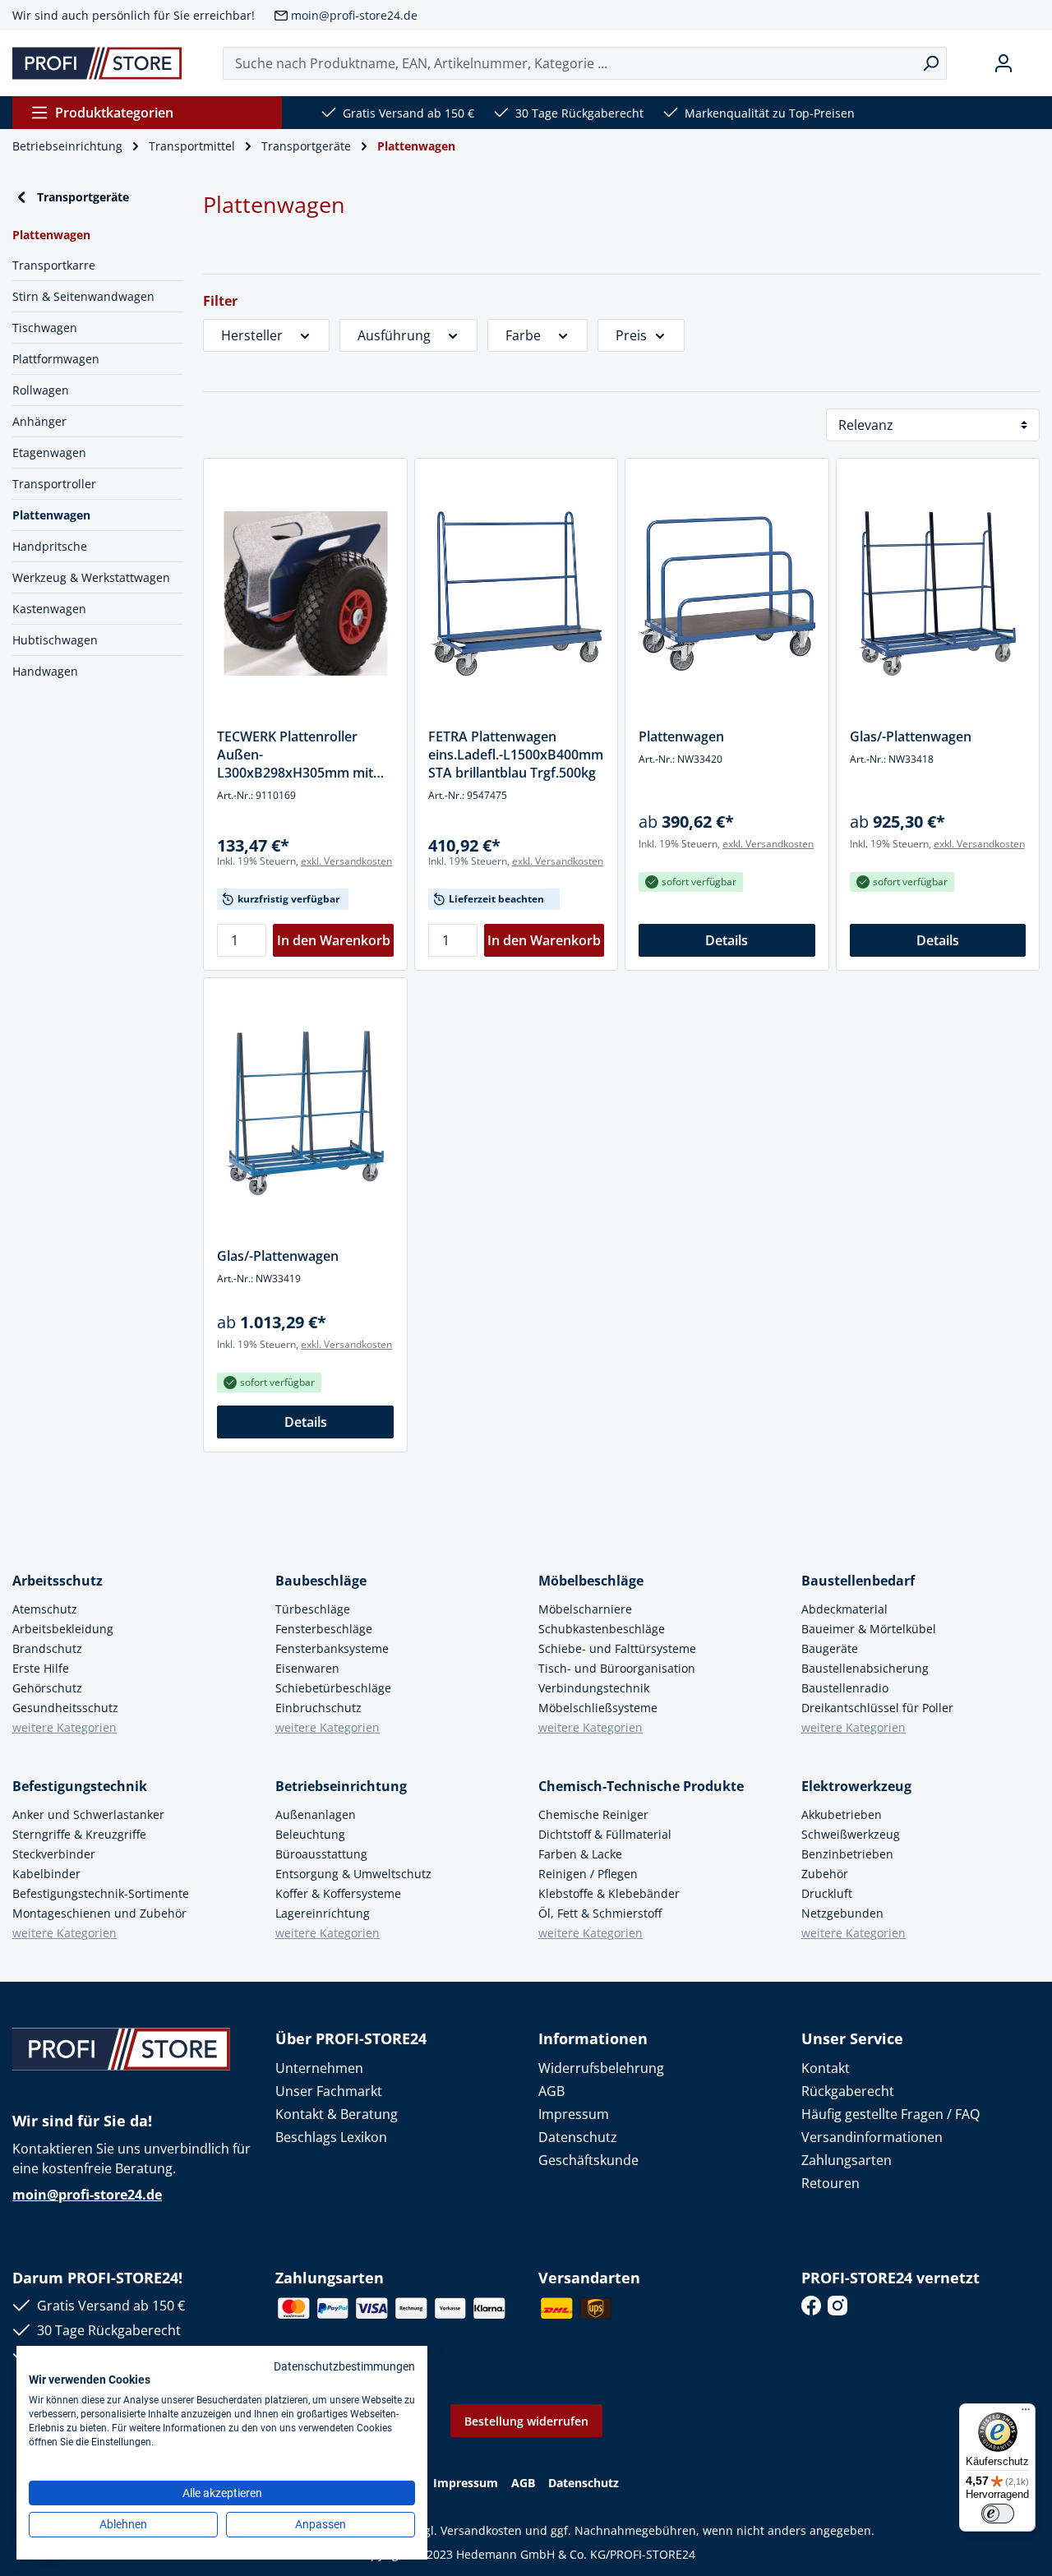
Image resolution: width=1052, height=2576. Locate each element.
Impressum (574, 2114)
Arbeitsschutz (58, 1581)
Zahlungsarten (847, 2160)
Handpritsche (50, 546)
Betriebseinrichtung (341, 1786)
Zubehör (825, 1874)
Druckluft (827, 1893)
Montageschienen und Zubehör (99, 1913)
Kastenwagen (49, 609)
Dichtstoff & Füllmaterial (605, 1834)
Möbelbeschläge (591, 1581)
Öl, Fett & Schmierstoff (600, 1913)
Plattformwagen (56, 359)
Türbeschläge (313, 1609)
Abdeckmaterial (844, 1609)
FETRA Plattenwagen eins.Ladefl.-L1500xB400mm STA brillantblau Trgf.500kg (516, 755)
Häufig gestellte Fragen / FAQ (891, 2114)
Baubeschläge (321, 1581)
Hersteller (252, 335)
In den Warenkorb (334, 940)
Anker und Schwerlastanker (88, 1814)
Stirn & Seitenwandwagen (83, 296)
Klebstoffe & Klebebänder (609, 1893)
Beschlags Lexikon (331, 2137)
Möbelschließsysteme (598, 1708)
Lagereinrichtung (323, 1913)
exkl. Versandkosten (346, 861)
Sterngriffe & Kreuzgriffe (79, 1834)
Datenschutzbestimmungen (344, 2366)
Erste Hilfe (41, 1668)
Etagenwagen (49, 452)
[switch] (998, 2514)
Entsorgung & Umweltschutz (353, 1874)
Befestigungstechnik (80, 1786)
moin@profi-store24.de (354, 15)
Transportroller (54, 484)
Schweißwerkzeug (851, 1834)
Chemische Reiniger (593, 1814)
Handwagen (45, 671)
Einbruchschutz (318, 1708)
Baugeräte (830, 1648)
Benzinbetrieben (847, 1854)
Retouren (831, 2183)
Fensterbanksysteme (332, 1648)
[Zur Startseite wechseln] (97, 63)
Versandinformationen (872, 2137)
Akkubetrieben (842, 1814)
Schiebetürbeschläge (333, 1688)
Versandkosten (481, 2530)
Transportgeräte (83, 197)
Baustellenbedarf (858, 1581)
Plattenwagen (51, 515)
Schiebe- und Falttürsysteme (617, 1648)
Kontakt (826, 2068)
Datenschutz (578, 2137)
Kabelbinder (46, 1874)
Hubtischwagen (55, 640)
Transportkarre (54, 265)
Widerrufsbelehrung (601, 2068)
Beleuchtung (310, 1834)
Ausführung (394, 335)
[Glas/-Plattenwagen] (938, 593)
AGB (551, 2091)
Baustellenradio (845, 1688)
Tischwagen (45, 328)
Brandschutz (47, 1648)
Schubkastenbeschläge (602, 1629)
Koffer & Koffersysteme (338, 1893)
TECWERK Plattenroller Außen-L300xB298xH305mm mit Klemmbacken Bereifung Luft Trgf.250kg (295, 755)
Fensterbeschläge (324, 1629)
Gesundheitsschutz (65, 1708)
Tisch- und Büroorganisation (617, 1668)
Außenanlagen (316, 1814)
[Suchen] (931, 63)
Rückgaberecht (848, 2091)
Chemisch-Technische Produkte (641, 1786)
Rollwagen (41, 390)
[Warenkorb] (1033, 63)
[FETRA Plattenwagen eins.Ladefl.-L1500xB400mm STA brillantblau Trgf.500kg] (516, 593)
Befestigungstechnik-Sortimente (101, 1893)
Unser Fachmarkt (329, 2091)
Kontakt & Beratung (337, 2114)
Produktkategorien (114, 113)
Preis (631, 335)
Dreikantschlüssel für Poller (877, 1708)
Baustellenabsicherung (865, 1668)
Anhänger (39, 421)
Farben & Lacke (580, 1854)
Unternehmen (319, 2068)
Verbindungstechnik (594, 1688)
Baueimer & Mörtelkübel (869, 1629)
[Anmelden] (1004, 63)
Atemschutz (45, 1609)
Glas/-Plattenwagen (911, 736)
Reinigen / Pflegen (588, 1874)
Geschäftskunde (588, 2160)
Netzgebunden (842, 1913)
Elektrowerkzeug (856, 1786)
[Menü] (1026, 2413)
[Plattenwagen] (727, 593)
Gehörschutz (47, 1688)
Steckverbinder (54, 1854)
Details (727, 940)
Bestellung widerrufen (526, 2421)
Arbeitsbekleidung (63, 1629)
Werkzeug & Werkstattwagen (91, 577)
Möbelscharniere (585, 1609)
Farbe (523, 335)
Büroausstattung (321, 1854)
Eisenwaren (307, 1668)
